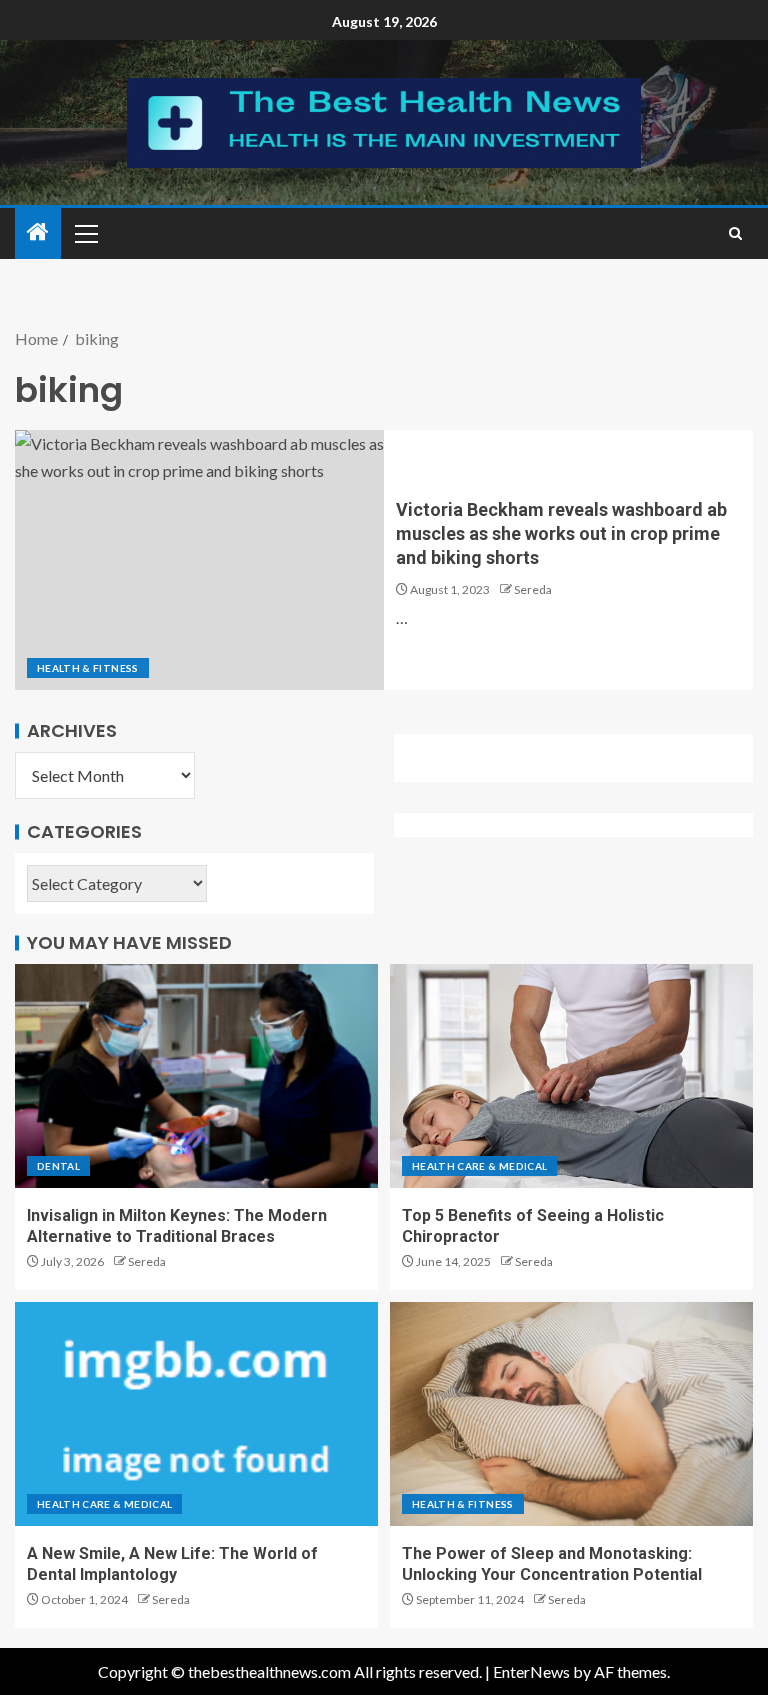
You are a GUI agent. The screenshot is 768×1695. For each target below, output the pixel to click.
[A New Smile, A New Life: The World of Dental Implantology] (196, 1414)
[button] (85, 233)
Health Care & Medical (479, 1166)
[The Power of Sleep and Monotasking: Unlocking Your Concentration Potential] (571, 1414)
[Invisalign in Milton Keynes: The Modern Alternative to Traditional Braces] (196, 1076)
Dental (58, 1166)
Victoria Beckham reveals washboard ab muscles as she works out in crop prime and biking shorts (561, 533)
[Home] (38, 232)
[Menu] (85, 233)
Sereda (533, 589)
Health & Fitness (88, 668)
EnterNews (531, 1671)
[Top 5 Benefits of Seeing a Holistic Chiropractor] (571, 1076)
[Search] (735, 233)
